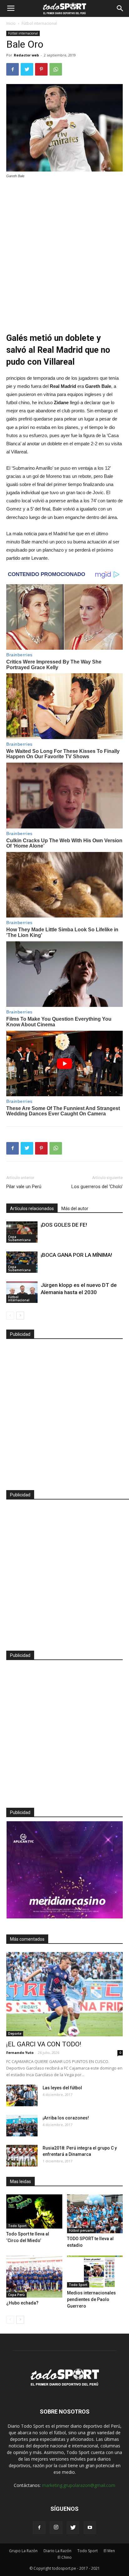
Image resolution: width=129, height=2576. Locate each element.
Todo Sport (17, 2226)
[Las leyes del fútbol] (22, 2095)
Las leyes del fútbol (62, 2088)
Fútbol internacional (39, 23)
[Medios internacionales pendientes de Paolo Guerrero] (95, 2272)
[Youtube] (90, 2528)
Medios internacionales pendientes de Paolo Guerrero (91, 2299)
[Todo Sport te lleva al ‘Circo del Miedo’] (34, 2211)
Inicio (11, 23)
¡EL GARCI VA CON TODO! (44, 2044)
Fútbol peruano (81, 2230)
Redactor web (26, 55)
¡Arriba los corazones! (66, 2118)
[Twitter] (73, 2528)
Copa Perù (16, 2295)
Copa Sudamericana (19, 1238)
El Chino (65, 2557)
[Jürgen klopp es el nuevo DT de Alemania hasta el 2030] (22, 1292)
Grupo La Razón (23, 2551)
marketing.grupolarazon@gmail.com (79, 2485)
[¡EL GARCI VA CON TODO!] (64, 1994)
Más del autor (75, 1209)
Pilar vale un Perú (24, 1187)
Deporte (15, 2034)
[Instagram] (56, 2528)
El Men (109, 2551)
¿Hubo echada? (22, 2303)
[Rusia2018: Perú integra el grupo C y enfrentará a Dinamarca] (22, 2156)
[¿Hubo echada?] (34, 2277)
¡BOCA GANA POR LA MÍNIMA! (76, 1255)
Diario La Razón (57, 2551)
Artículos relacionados (32, 1209)
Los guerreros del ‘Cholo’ (97, 1187)
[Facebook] (39, 2528)
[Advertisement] (64, 251)
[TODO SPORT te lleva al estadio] (95, 2214)
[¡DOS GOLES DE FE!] (22, 1232)
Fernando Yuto (20, 2052)
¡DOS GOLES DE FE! (64, 1225)
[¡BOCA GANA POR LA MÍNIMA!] (22, 1262)
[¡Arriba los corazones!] (22, 2126)
